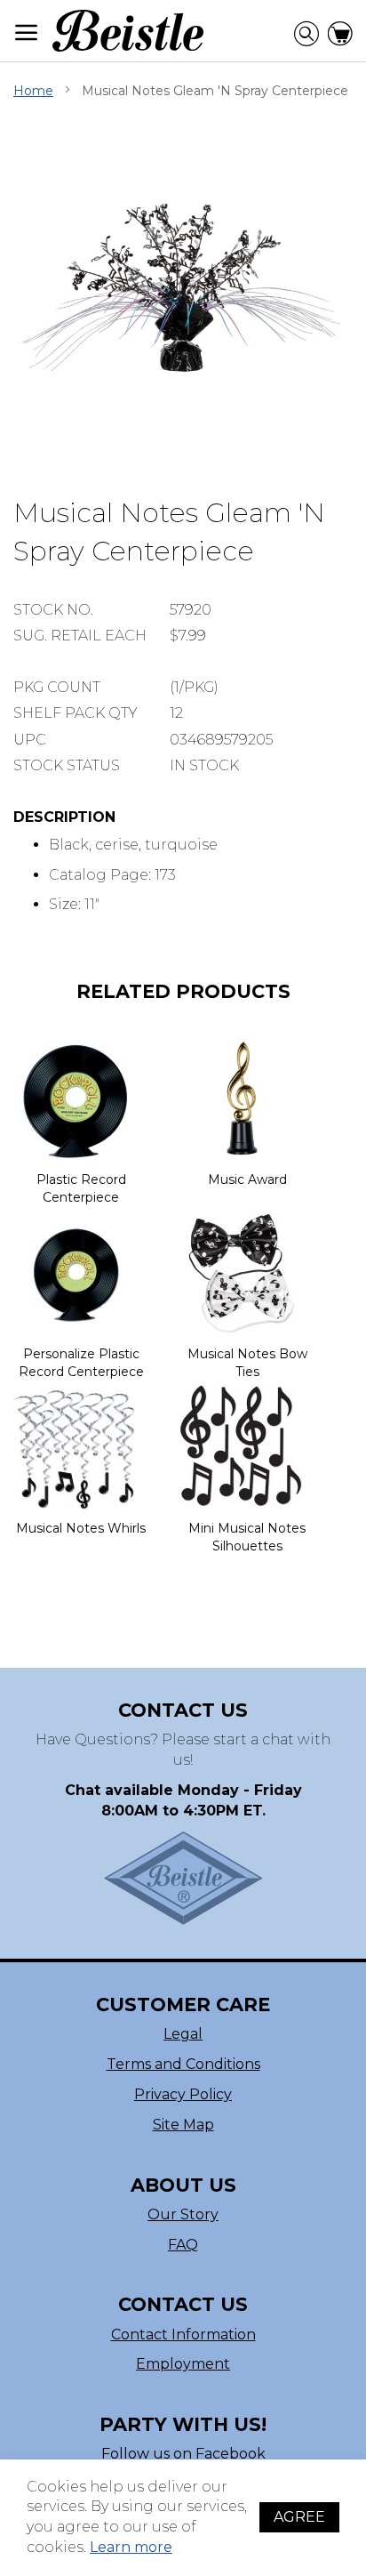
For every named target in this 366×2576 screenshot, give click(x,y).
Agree (299, 2517)
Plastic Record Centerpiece (81, 1188)
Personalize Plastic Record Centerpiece (81, 1363)
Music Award (247, 1179)
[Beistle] (128, 31)
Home (33, 91)
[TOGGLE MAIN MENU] (27, 32)
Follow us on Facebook (183, 2454)
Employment (183, 2364)
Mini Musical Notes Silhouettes (247, 1537)
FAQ (183, 2245)
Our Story (183, 2214)
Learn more (131, 2547)
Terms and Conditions (183, 2064)
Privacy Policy (183, 2094)
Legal (183, 2034)
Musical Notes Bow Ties (247, 1363)
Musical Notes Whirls (81, 1528)
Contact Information (183, 2334)
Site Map (183, 2125)
